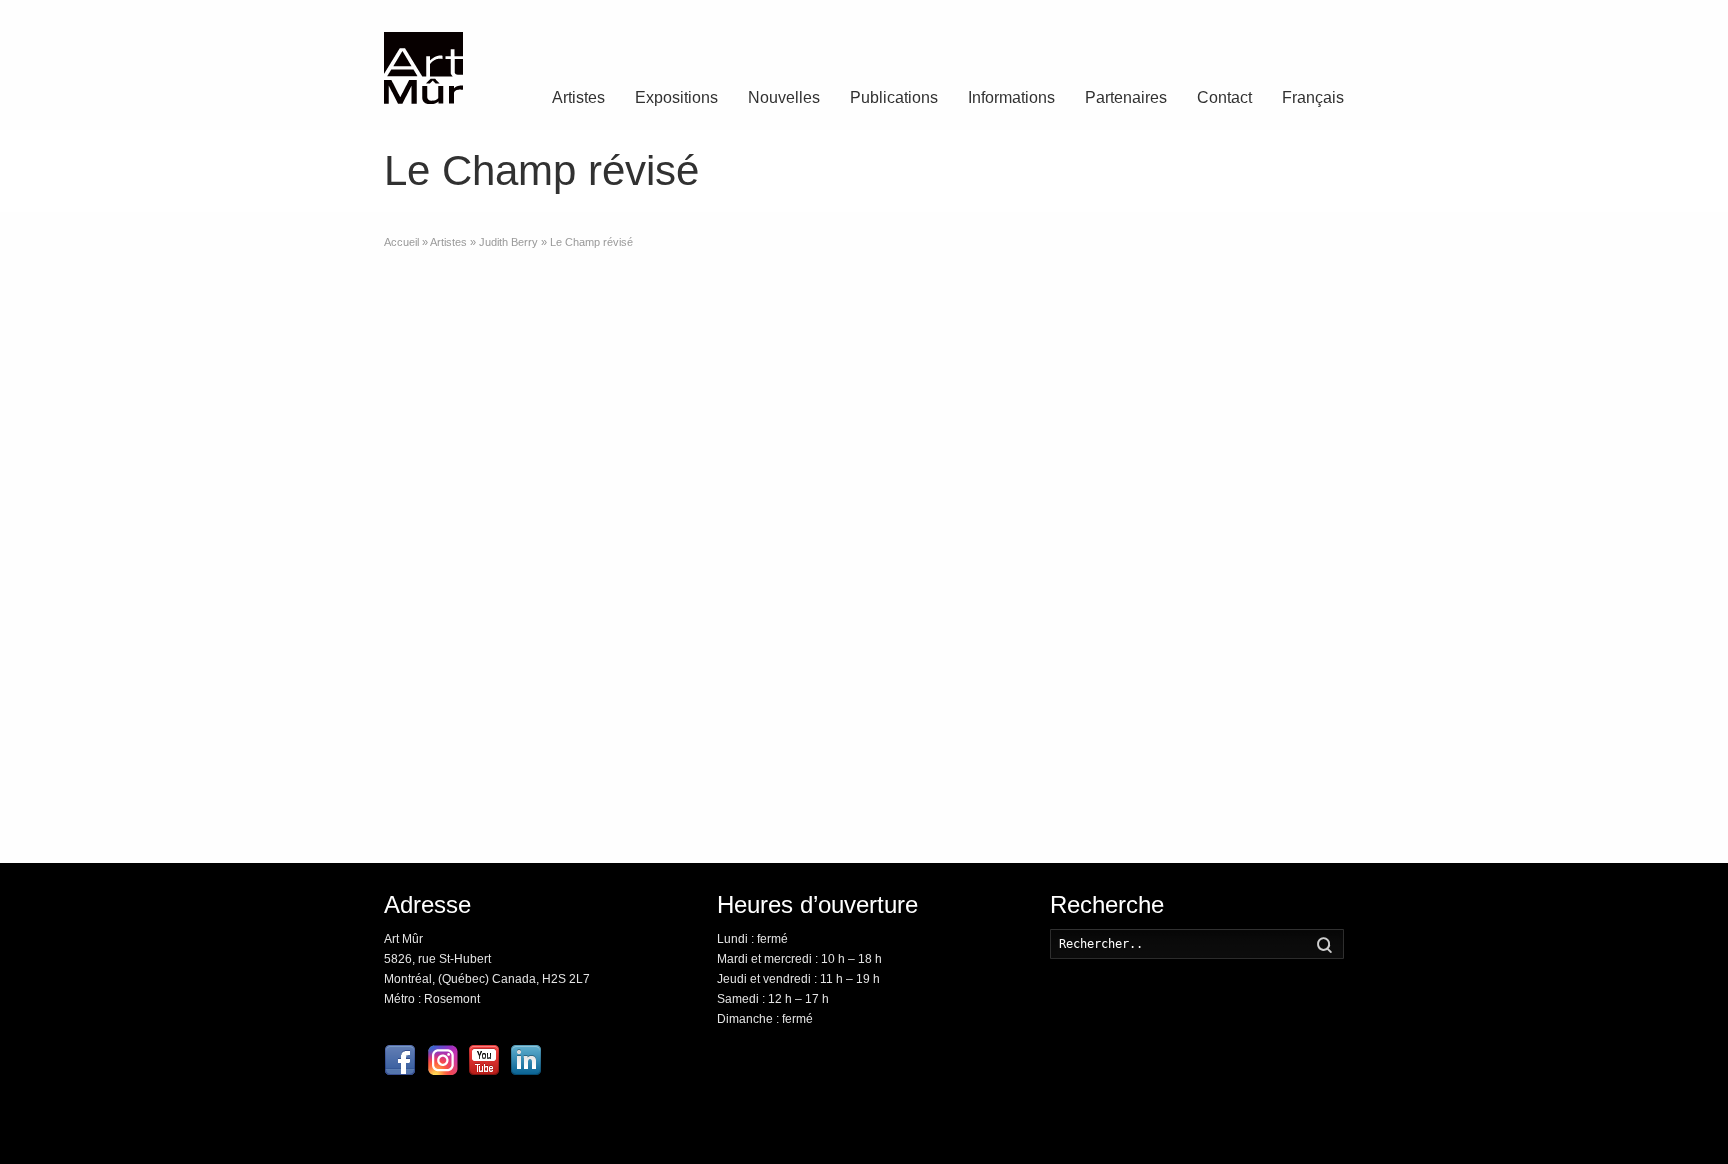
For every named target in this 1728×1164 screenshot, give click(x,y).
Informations (1011, 97)
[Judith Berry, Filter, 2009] (1113, 333)
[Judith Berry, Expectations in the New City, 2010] (1113, 444)
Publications (894, 97)
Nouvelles (784, 97)
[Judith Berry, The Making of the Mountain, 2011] (1274, 775)
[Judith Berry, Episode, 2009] (1274, 444)
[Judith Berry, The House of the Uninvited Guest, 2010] (1274, 554)
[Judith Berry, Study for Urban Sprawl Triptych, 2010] (1274, 333)
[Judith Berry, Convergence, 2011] (953, 554)
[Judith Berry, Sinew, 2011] (1113, 665)
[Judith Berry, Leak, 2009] (953, 775)
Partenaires (1126, 97)
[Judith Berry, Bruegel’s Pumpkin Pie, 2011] (1113, 554)
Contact (1224, 97)
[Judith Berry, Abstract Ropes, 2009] (953, 665)
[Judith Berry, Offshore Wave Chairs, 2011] (953, 333)
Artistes (578, 97)
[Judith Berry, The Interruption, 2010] (1274, 665)
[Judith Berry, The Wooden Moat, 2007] (953, 444)
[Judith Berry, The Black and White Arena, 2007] (1113, 775)
